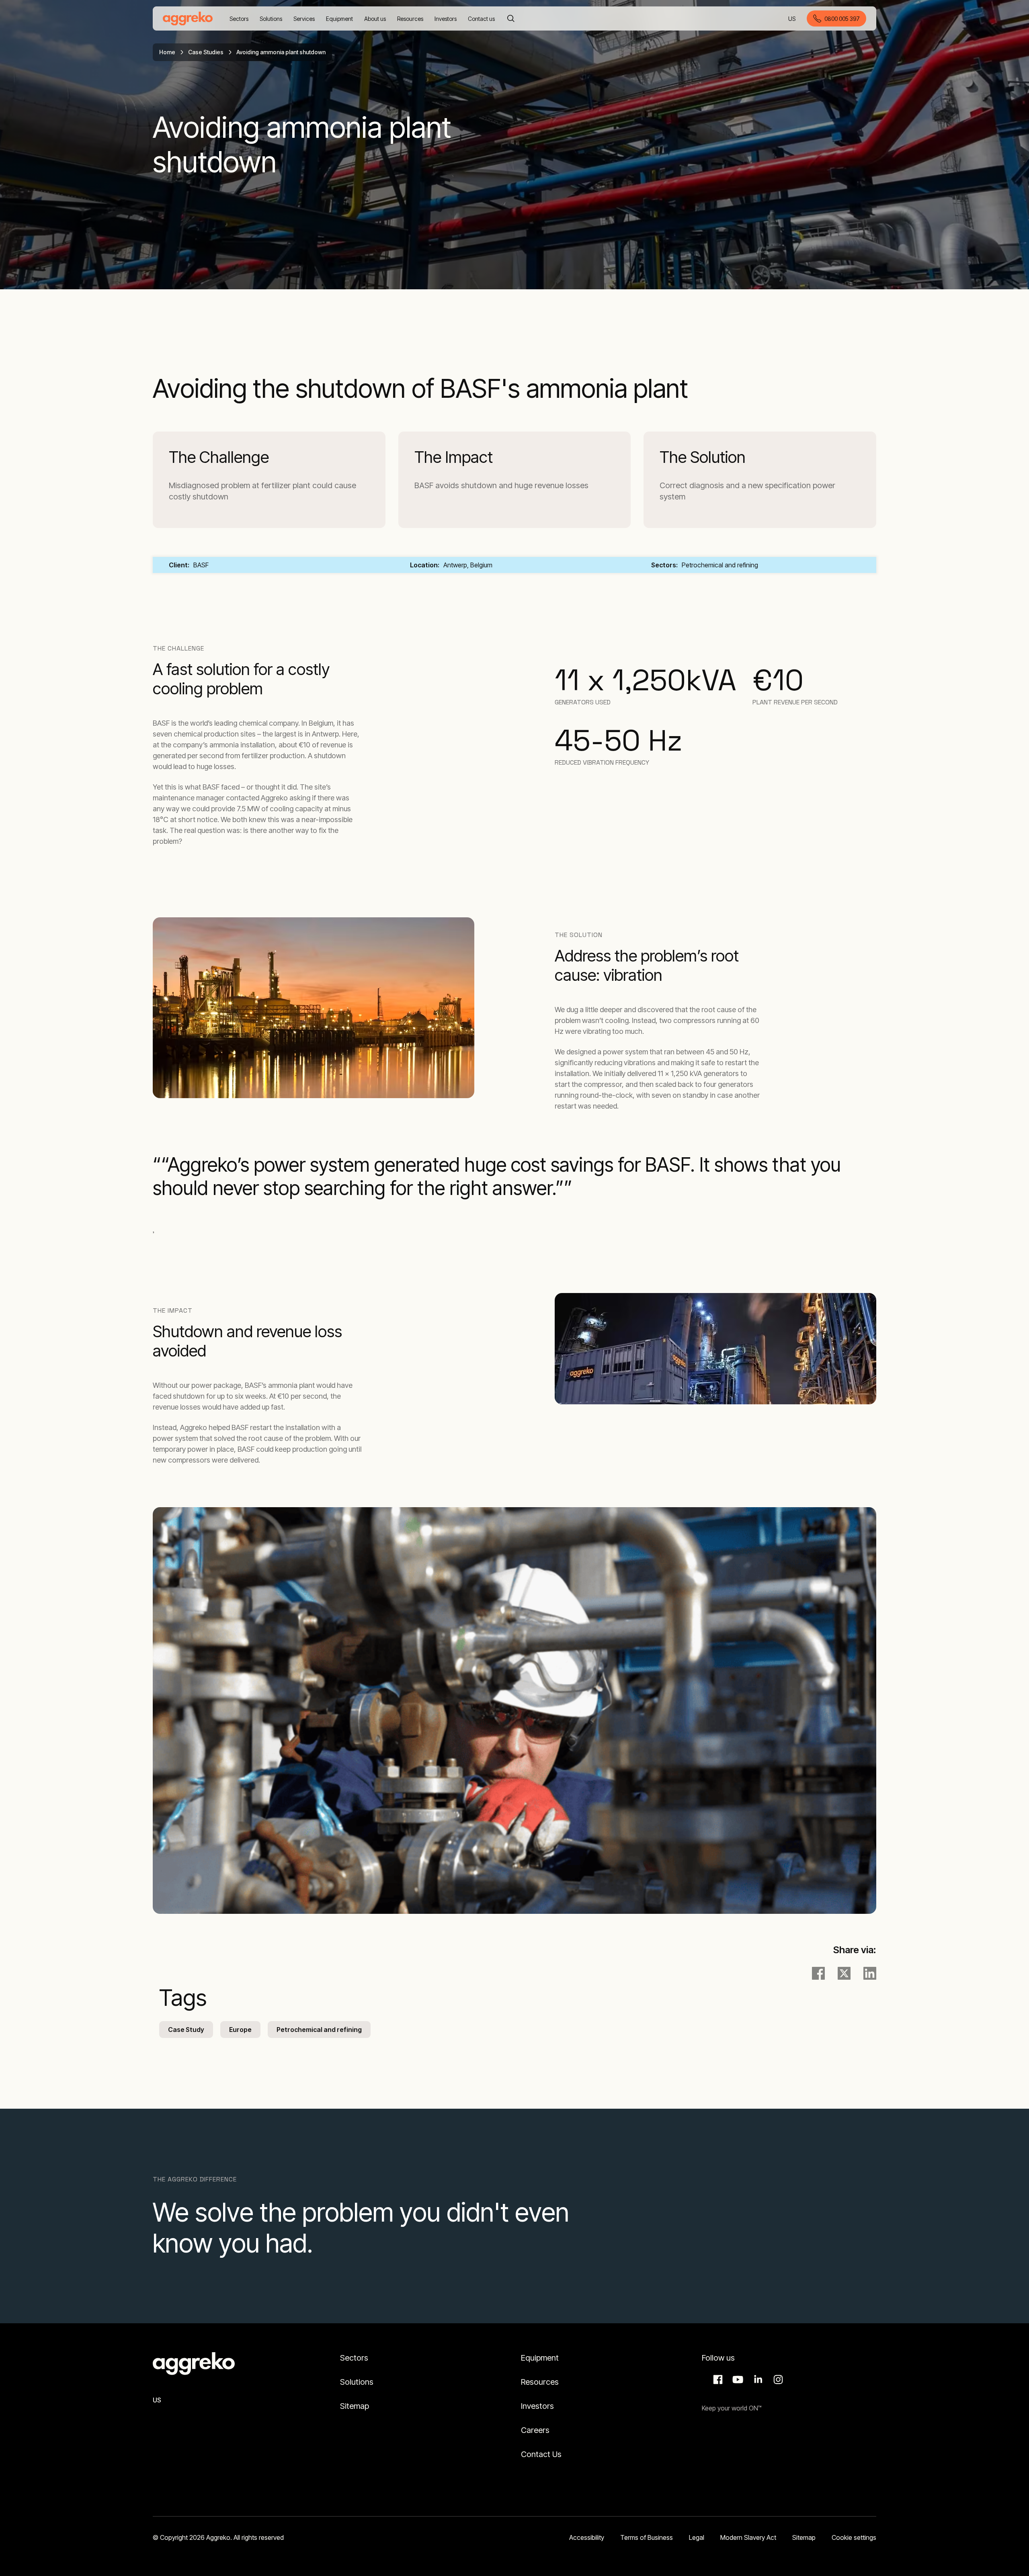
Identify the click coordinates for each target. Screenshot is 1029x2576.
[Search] (511, 18)
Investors (537, 2406)
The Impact (454, 457)
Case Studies (206, 52)
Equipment (540, 2358)
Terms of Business (647, 2537)
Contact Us (541, 2454)
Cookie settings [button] (854, 2537)
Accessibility (587, 2537)
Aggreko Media (737, 2380)
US (792, 19)
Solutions (357, 2382)
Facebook (717, 2380)
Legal (697, 2537)
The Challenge (219, 457)
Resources (540, 2382)
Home (167, 52)
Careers (535, 2430)
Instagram (777, 2380)
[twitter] (844, 1973)
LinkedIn (757, 2380)
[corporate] (188, 18)
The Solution (703, 457)
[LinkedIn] (870, 1973)
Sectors (354, 2358)
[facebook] (818, 1973)
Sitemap (355, 2406)
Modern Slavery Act (748, 2537)
